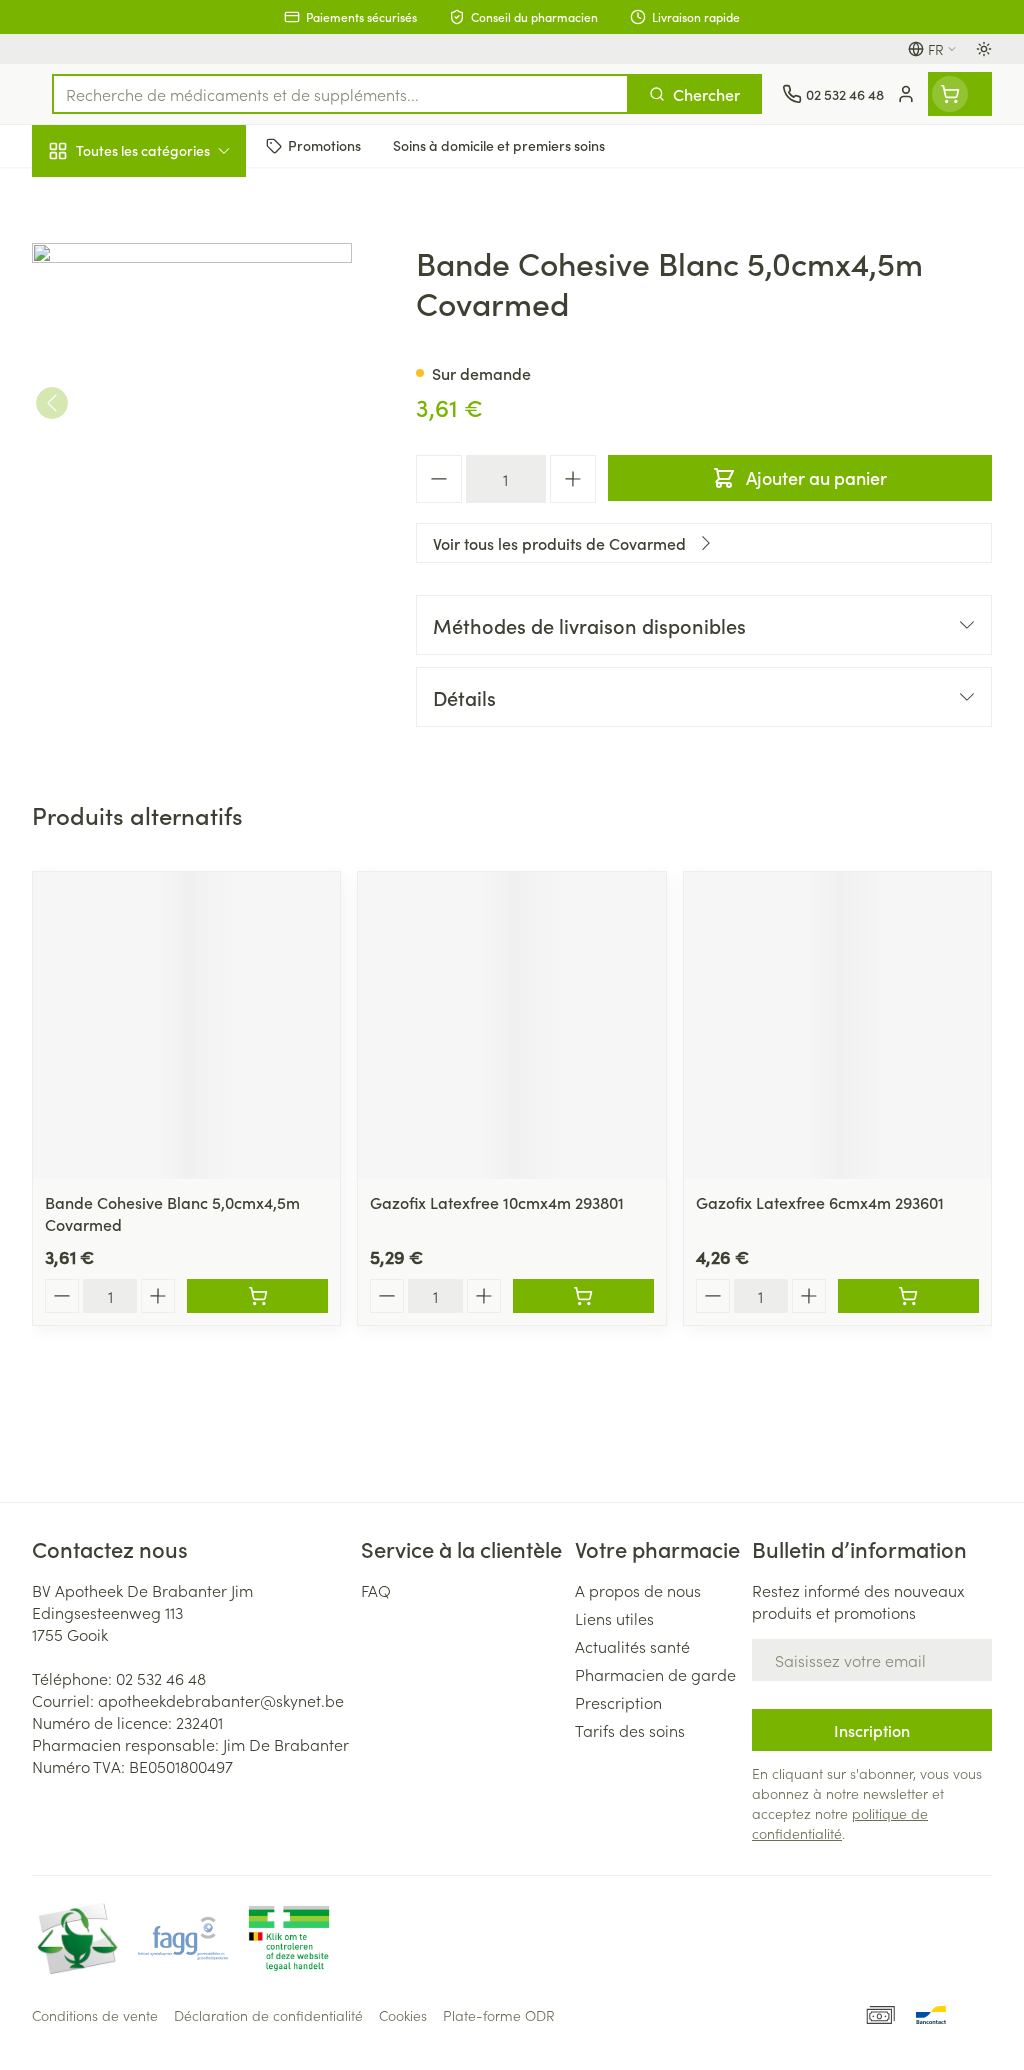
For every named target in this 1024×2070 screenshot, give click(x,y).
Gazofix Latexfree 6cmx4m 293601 (820, 1202)
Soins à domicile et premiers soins (160, 520)
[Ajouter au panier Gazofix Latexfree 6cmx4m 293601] (908, 1296)
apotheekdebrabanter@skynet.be (221, 1700)
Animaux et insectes (160, 575)
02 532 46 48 (161, 1678)
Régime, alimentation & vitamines (160, 311)
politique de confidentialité (840, 1823)
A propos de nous (638, 1590)
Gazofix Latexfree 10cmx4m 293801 (497, 1202)
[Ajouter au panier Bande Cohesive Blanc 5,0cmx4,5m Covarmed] (257, 1296)
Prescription (618, 1702)
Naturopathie (160, 463)
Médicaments (160, 623)
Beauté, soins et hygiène (160, 247)
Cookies (403, 2015)
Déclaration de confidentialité (268, 2015)
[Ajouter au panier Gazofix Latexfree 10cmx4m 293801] (583, 1296)
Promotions (89, 193)
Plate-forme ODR (499, 2015)
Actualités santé (632, 1646)
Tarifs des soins (630, 1730)
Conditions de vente (95, 2015)
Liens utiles (614, 1618)
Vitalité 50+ (160, 414)
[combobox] (340, 94)
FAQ (376, 1590)
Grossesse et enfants (160, 366)
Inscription (872, 1730)
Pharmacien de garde (655, 1674)
